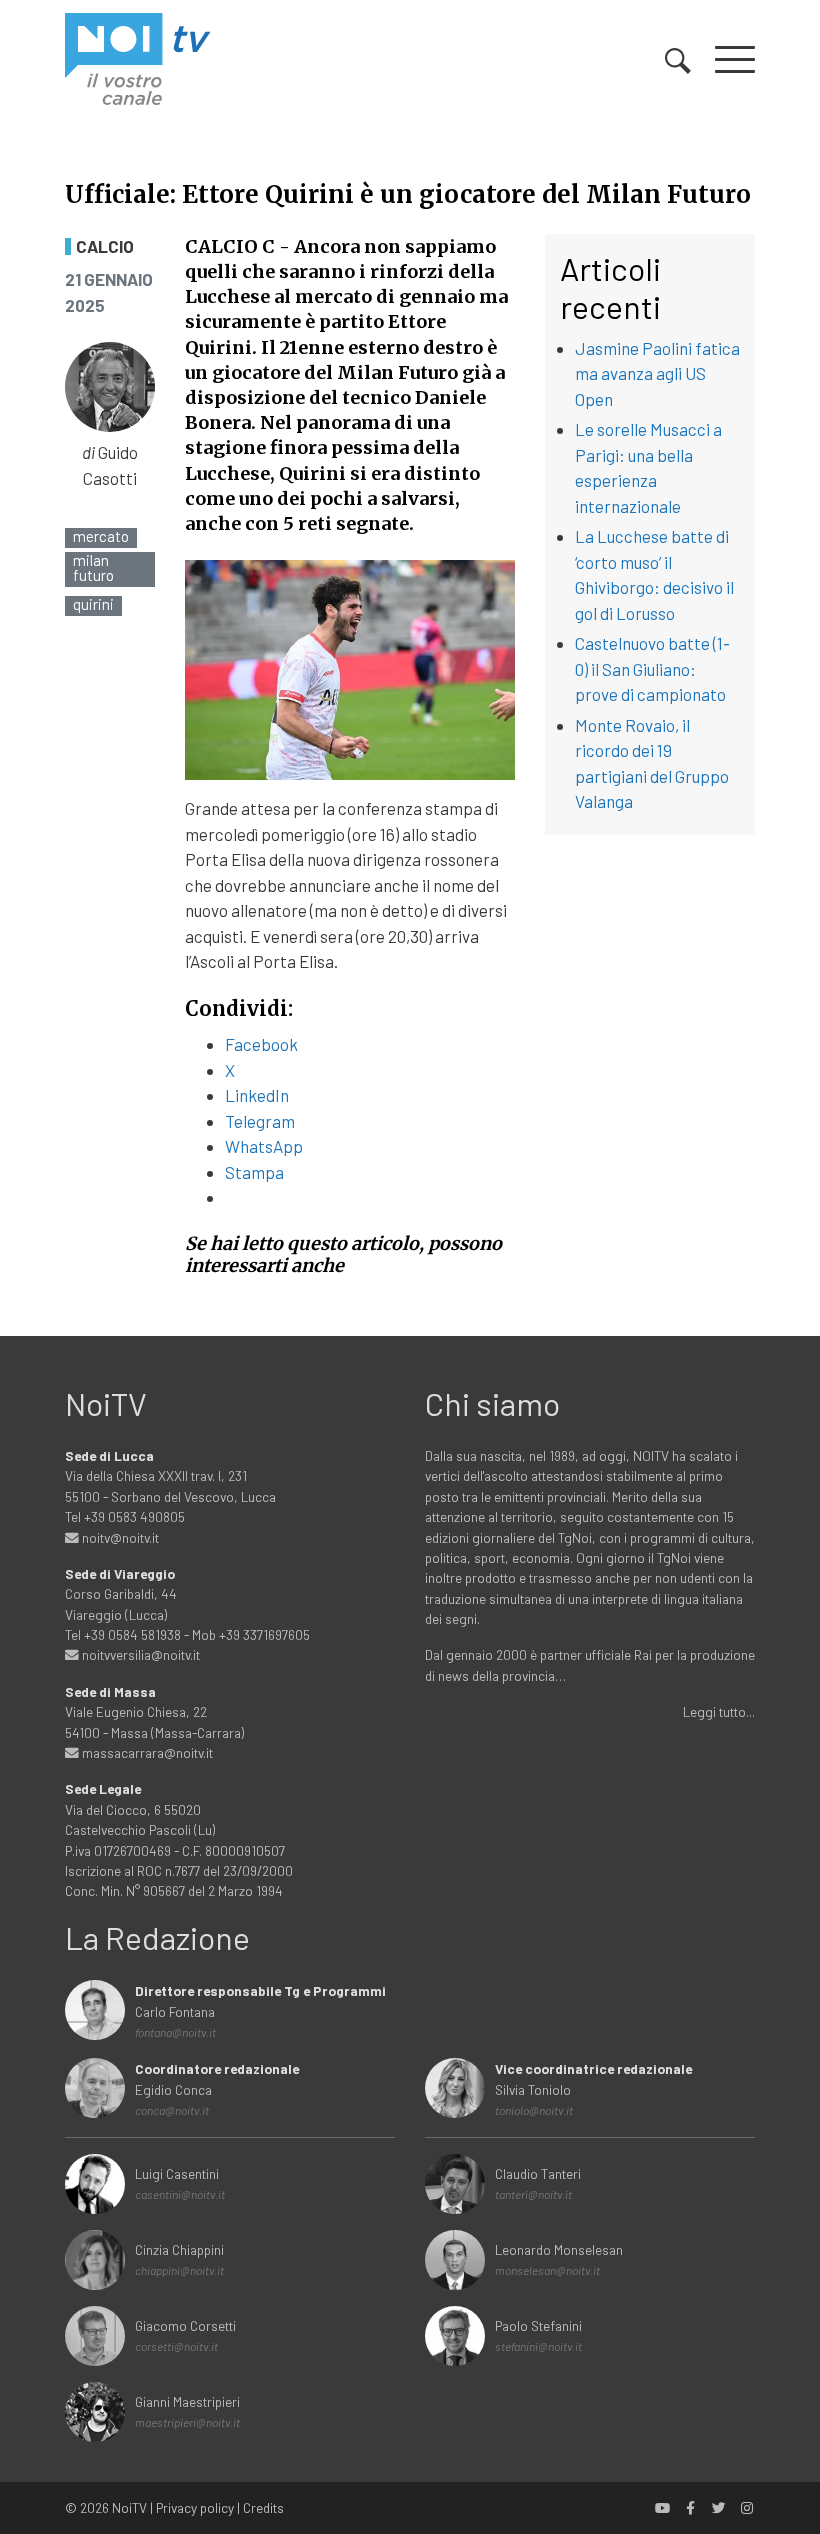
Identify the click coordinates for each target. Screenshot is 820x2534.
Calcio (105, 246)
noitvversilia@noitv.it (139, 1654)
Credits (263, 2507)
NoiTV (129, 2507)
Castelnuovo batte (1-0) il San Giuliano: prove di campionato (652, 668)
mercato (101, 536)
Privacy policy (195, 2507)
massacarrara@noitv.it (146, 1752)
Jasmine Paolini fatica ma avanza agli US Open (657, 373)
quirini (93, 604)
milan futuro (93, 568)
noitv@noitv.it (119, 1537)
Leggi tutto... (719, 1711)
